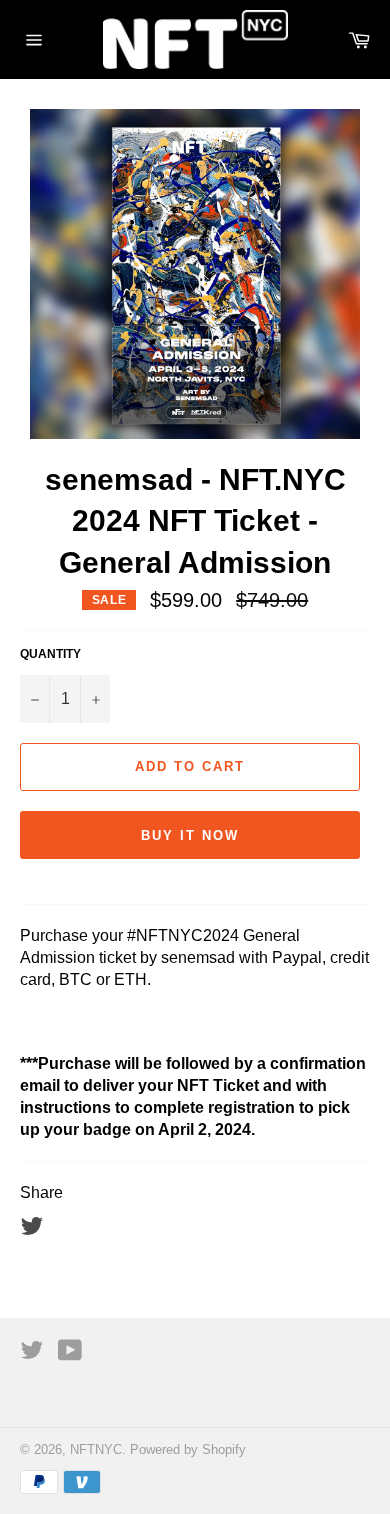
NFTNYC (96, 1449)
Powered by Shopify (188, 1449)
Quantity (50, 654)
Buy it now (190, 835)
